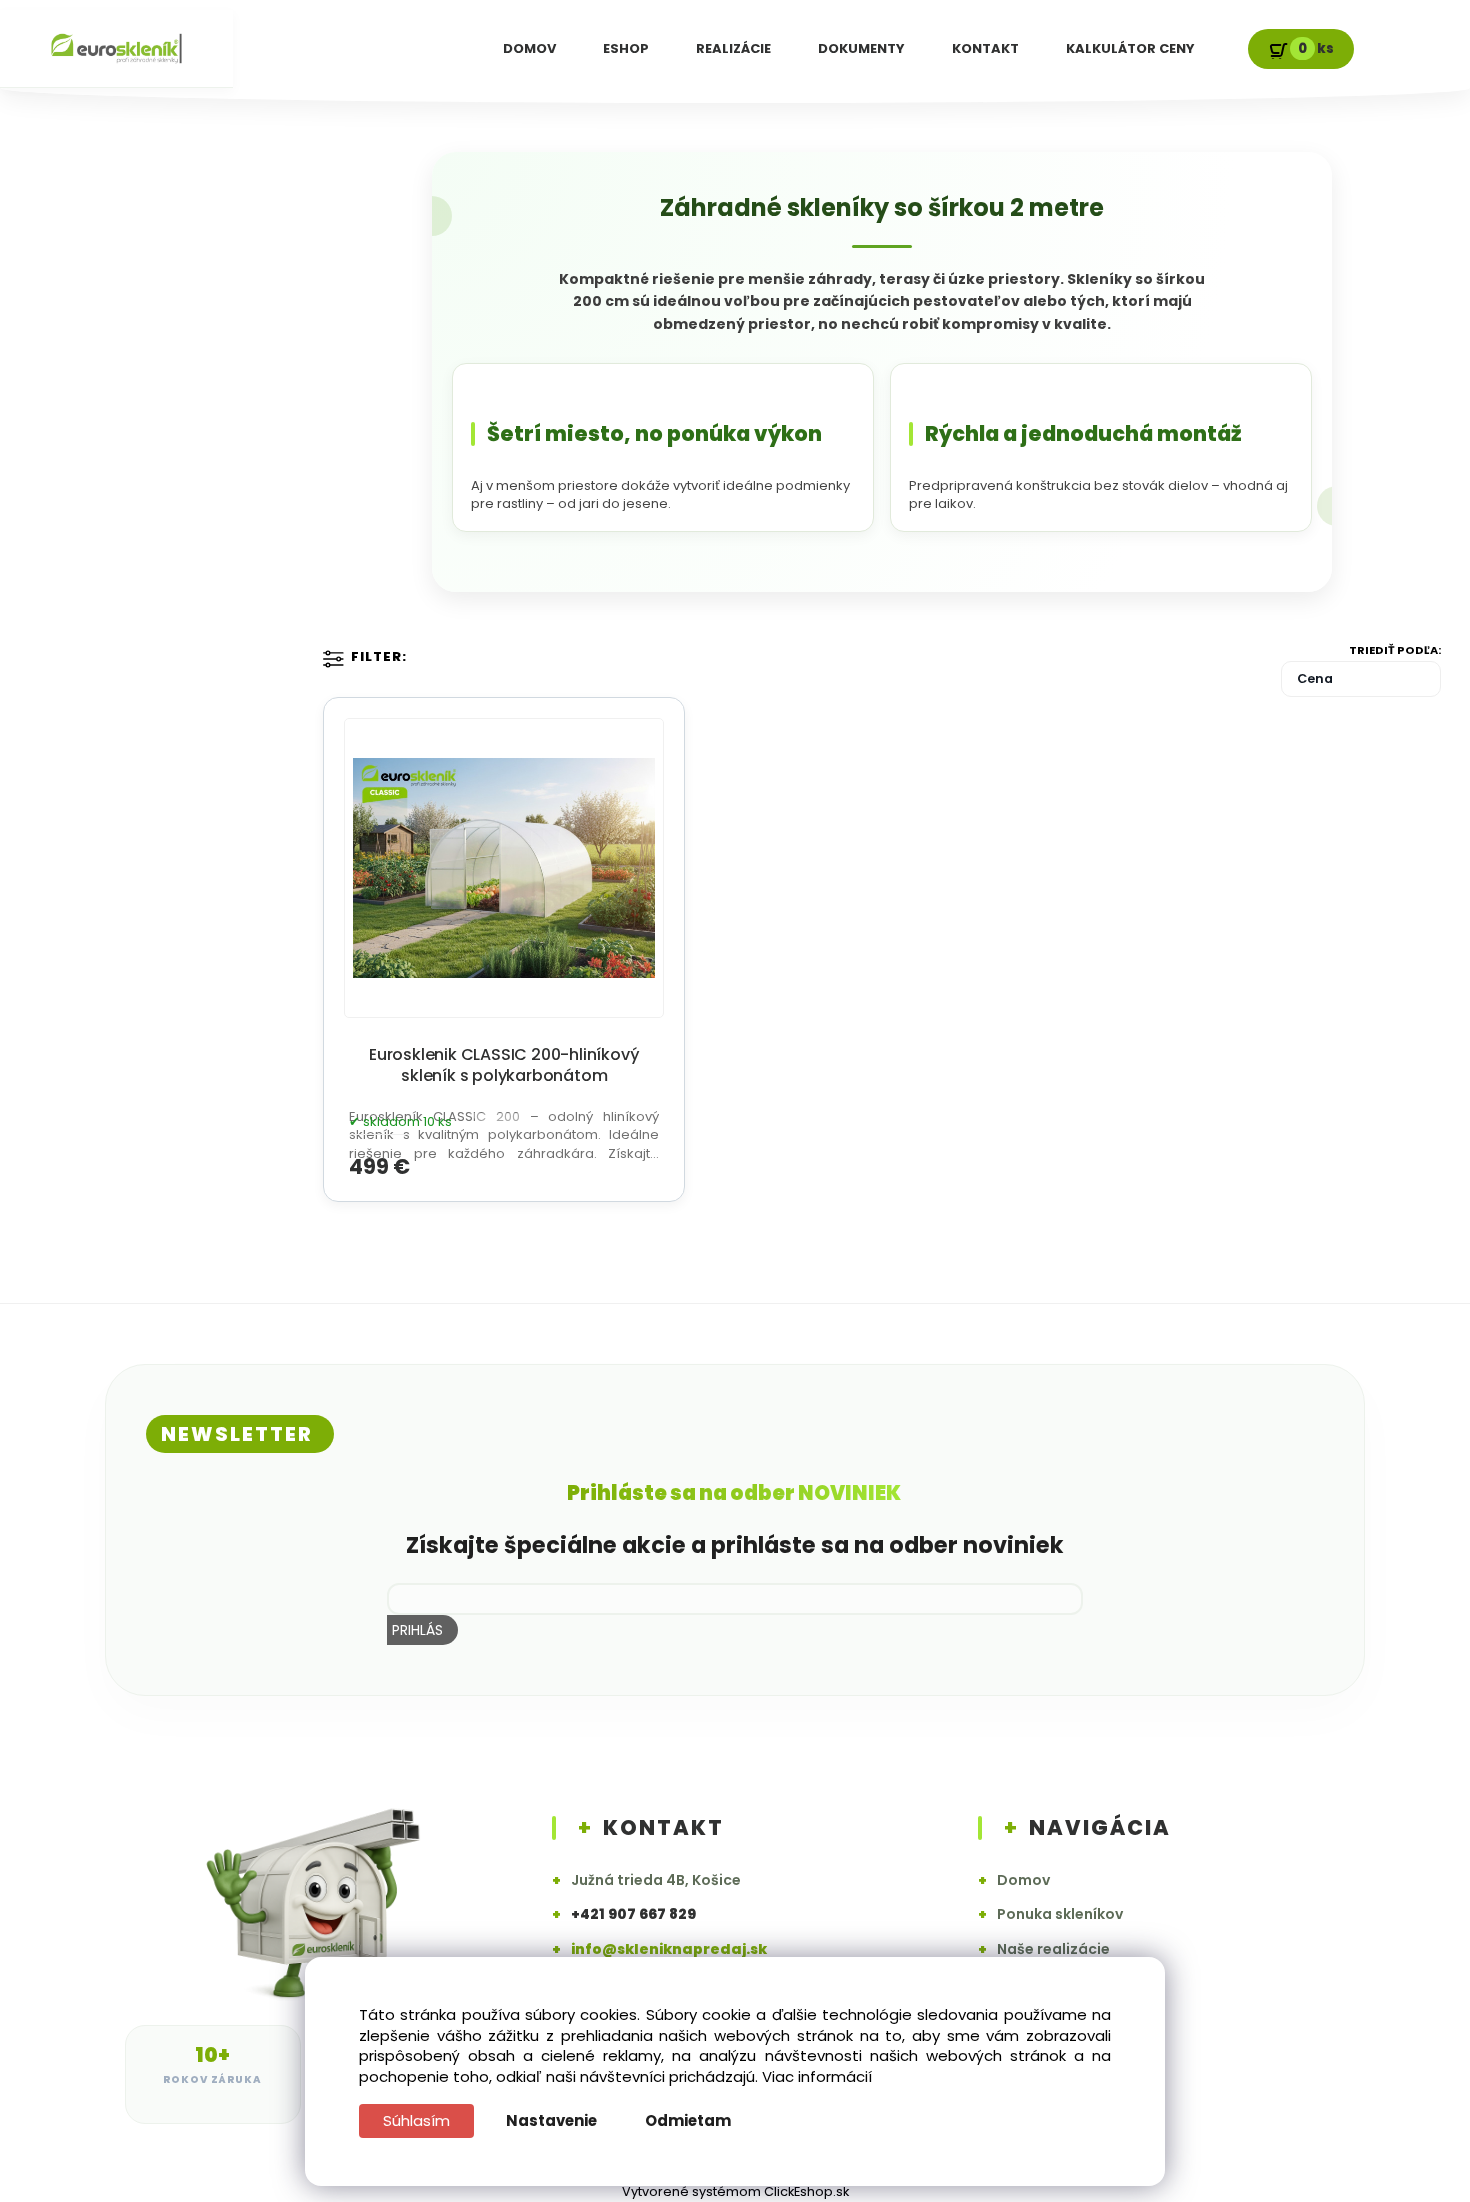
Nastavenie (551, 2120)
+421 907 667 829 (633, 1914)
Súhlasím (416, 2120)
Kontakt (985, 48)
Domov (529, 48)
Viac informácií (817, 2076)
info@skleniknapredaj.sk (669, 1949)
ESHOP (626, 48)
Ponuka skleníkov (1050, 1914)
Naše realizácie (1044, 1949)
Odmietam (688, 2120)
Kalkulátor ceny (1130, 48)
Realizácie (733, 48)
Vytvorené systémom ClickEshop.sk (735, 2191)
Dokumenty (861, 48)
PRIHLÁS (417, 1630)
